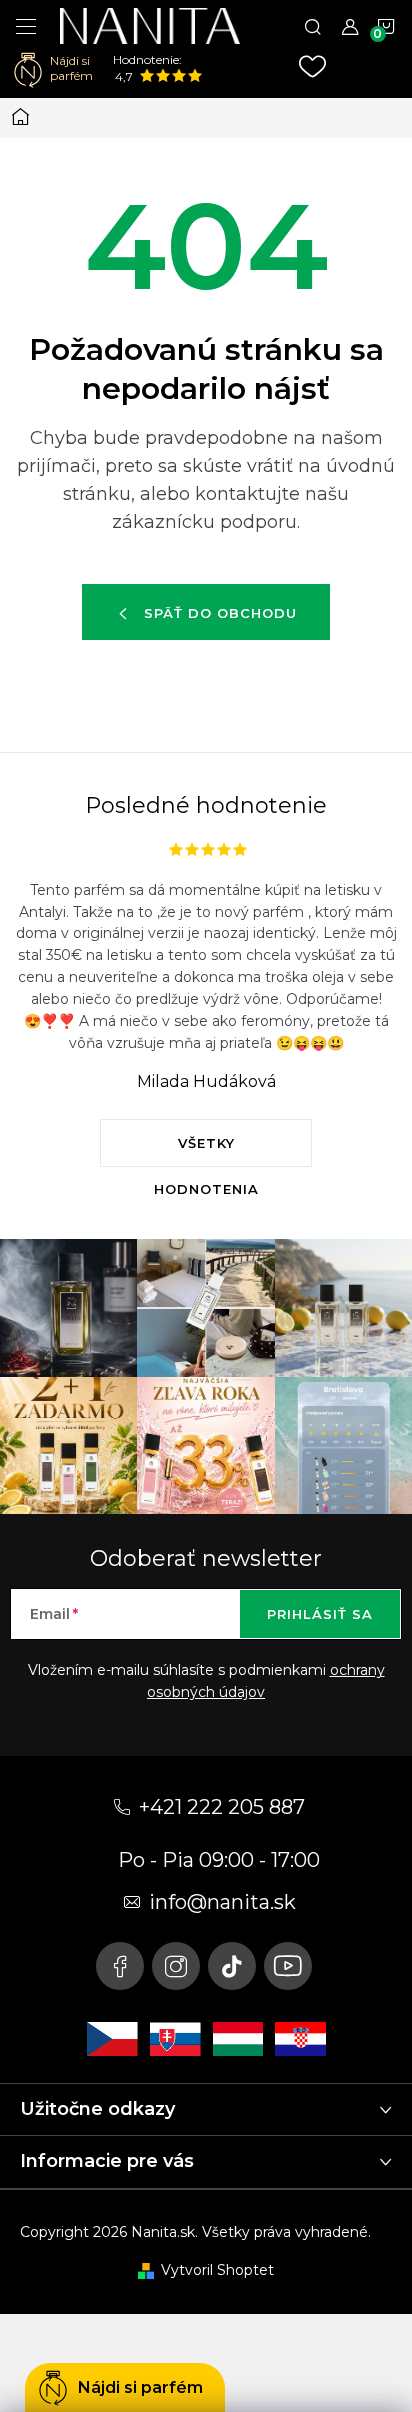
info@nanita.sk (222, 1902)
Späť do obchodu (220, 613)
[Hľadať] (313, 26)
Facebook (120, 1966)
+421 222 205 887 (222, 1807)
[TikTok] (232, 1966)
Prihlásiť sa (320, 1614)
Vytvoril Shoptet (217, 2270)
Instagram (176, 1966)
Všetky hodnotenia (206, 1151)
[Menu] (26, 26)
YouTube (288, 1966)
